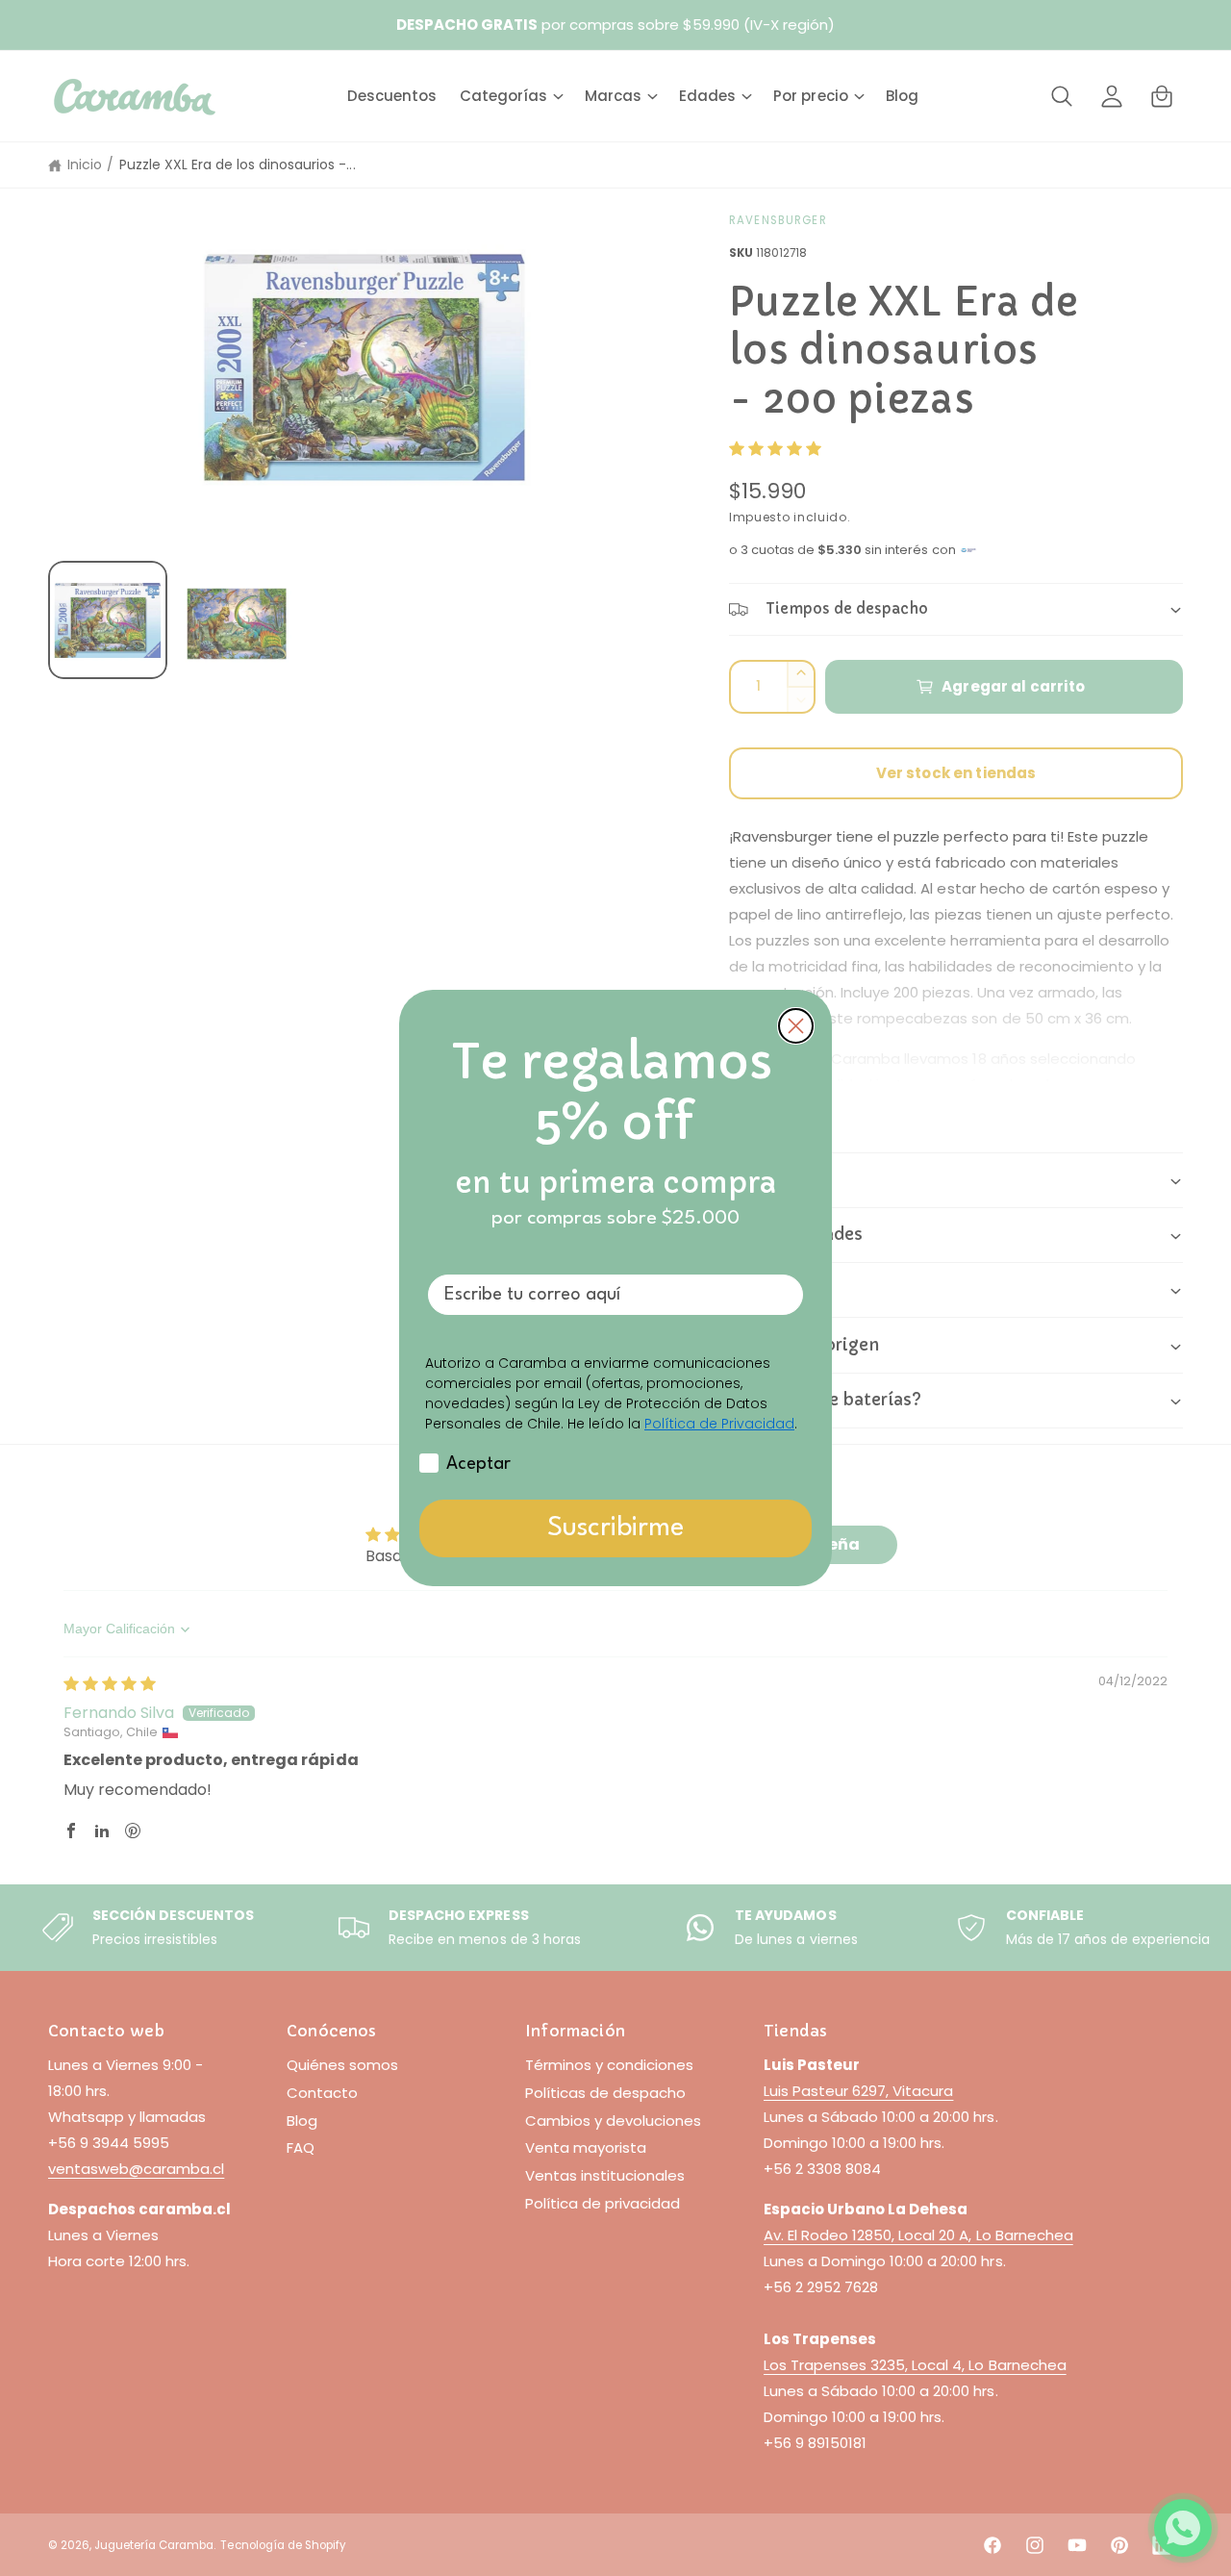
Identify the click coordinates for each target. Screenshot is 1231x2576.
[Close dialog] (796, 1026)
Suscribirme (615, 1528)
